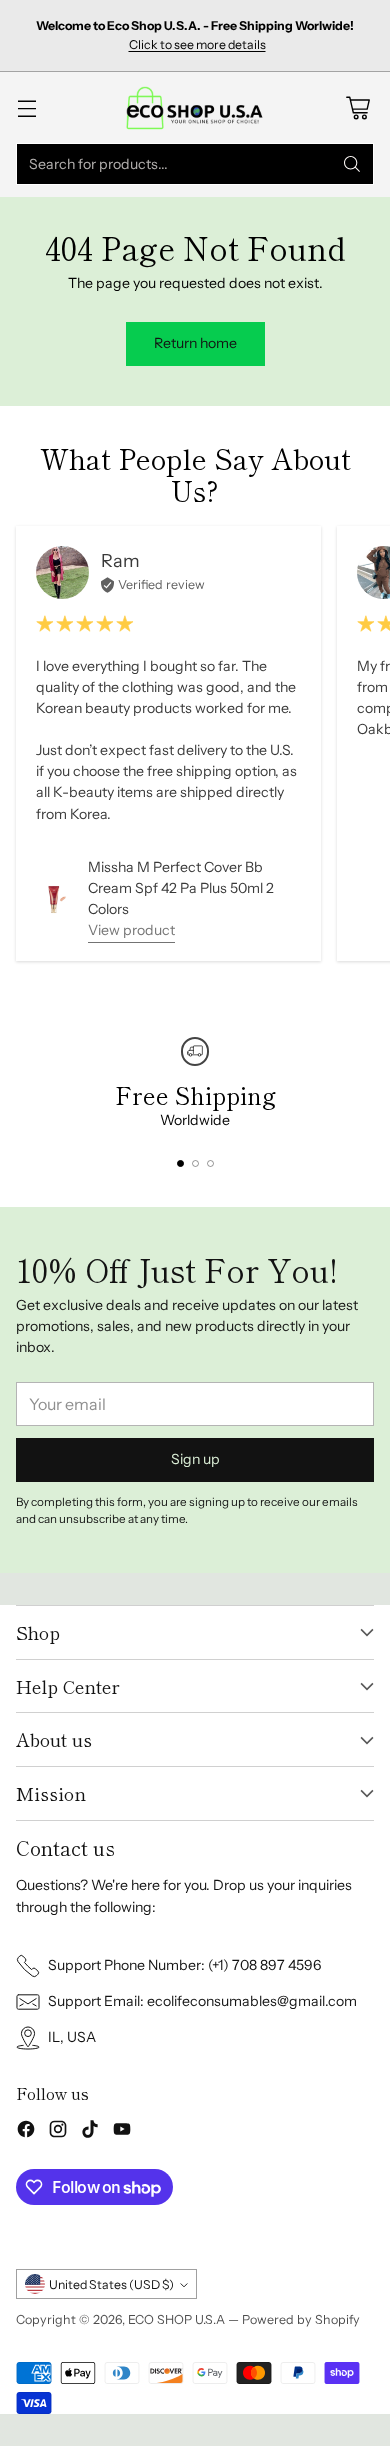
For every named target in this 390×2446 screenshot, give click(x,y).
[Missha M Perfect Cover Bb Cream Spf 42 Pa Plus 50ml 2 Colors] (54, 899)
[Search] (352, 164)
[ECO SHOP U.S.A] (195, 107)
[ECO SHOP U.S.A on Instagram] (58, 2132)
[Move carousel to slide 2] (195, 1163)
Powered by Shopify (301, 2319)
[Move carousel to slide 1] (180, 1163)
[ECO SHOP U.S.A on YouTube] (122, 2132)
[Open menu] (26, 107)
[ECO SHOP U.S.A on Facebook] (26, 2132)
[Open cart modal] (357, 107)
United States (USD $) (111, 2284)
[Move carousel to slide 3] (210, 1163)
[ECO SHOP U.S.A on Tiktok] (90, 2132)
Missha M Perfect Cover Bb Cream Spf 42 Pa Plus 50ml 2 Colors (181, 888)
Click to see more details (197, 45)
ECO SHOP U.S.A (176, 2319)
